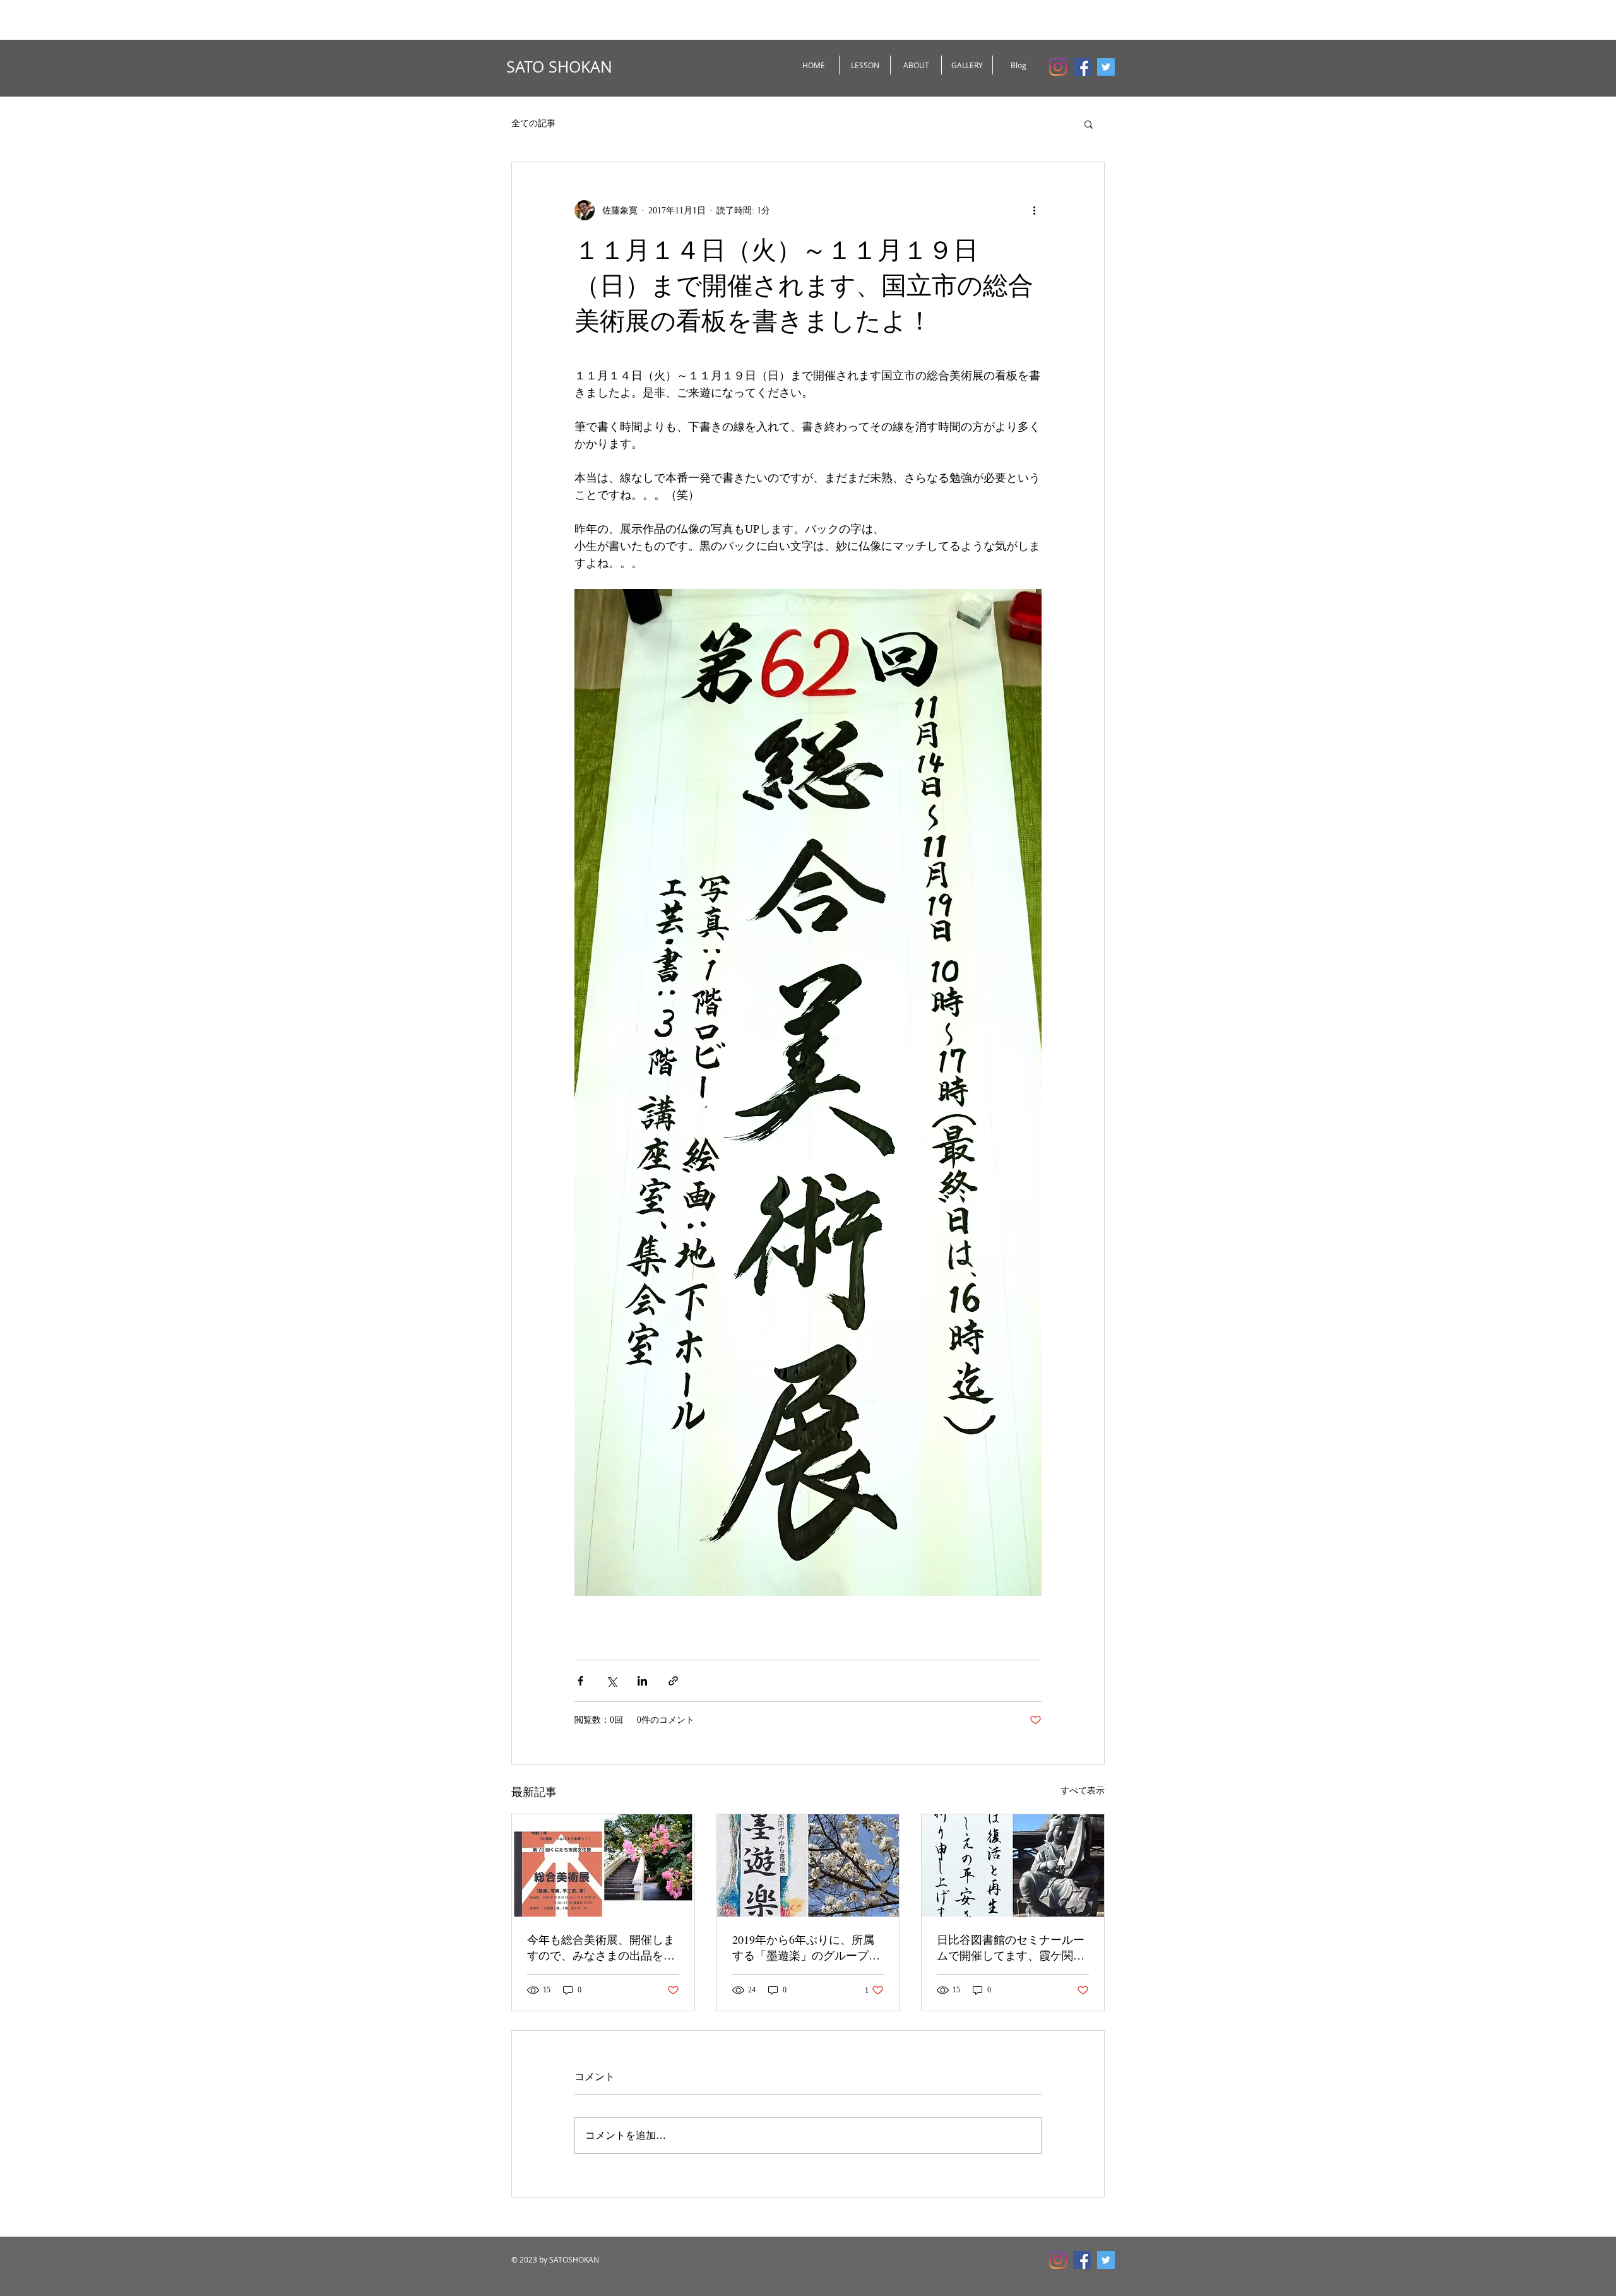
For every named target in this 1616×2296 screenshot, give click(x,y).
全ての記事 (533, 123)
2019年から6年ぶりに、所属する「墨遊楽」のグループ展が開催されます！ (806, 1948)
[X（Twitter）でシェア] (611, 1681)
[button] (1089, 124)
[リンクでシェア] (673, 1681)
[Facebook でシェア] (580, 1681)
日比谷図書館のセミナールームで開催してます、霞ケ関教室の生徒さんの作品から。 (1011, 1948)
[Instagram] (1058, 67)
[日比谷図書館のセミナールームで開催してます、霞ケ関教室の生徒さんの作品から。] (1013, 1865)
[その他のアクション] (1034, 210)
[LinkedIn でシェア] (642, 1681)
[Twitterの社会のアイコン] (1106, 67)
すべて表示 (1083, 1791)
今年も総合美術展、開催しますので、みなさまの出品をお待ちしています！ (601, 1948)
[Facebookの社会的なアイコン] (1082, 67)
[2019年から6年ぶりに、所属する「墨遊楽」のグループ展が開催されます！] (808, 1865)
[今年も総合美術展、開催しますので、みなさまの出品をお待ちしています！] (603, 1865)
